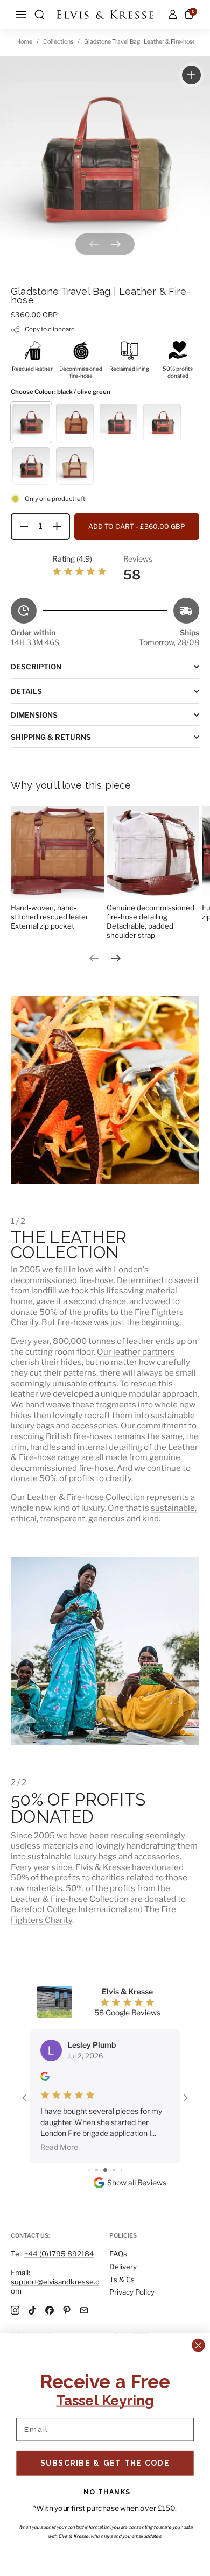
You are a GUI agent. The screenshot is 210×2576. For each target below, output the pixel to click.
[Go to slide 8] (121, 2127)
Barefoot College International (69, 1909)
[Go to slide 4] (89, 2127)
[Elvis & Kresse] (105, 15)
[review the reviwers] (45, 2078)
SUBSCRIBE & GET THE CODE (105, 2462)
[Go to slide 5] (97, 2127)
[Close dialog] (198, 2345)
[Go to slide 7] (114, 2127)
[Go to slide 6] (105, 2127)
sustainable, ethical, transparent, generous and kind (104, 1513)
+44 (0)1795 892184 (59, 2254)
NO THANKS (107, 2492)
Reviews (138, 559)
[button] (39, 15)
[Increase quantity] (61, 526)
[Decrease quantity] (20, 526)
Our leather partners (136, 1352)
